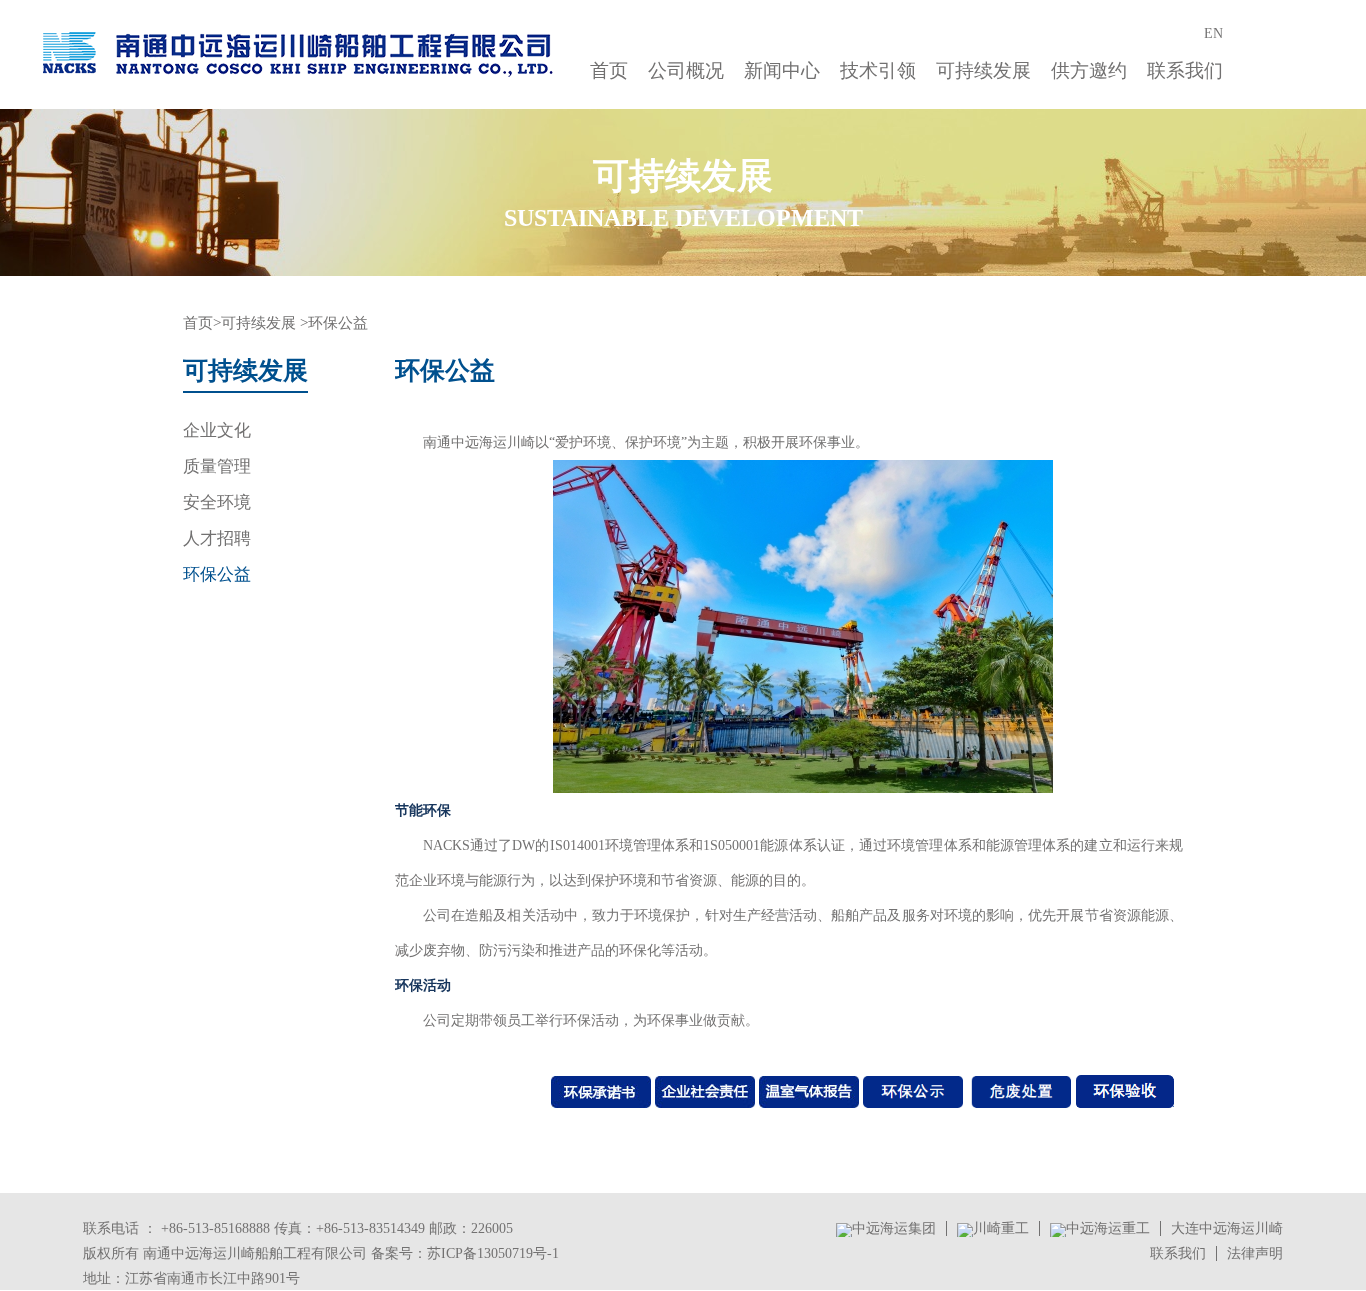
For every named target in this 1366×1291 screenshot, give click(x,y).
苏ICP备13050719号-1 (493, 1253)
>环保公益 (334, 323)
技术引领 (878, 70)
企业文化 (217, 430)
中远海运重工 (1108, 1228)
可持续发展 (983, 70)
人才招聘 (217, 538)
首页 (609, 70)
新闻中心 (782, 70)
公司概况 (686, 70)
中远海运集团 (894, 1228)
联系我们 (1185, 70)
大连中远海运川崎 (1227, 1228)
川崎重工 (1001, 1228)
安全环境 (217, 502)
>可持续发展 (254, 323)
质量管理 (217, 466)
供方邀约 (1089, 70)
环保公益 (217, 574)
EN (1213, 33)
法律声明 (1255, 1253)
